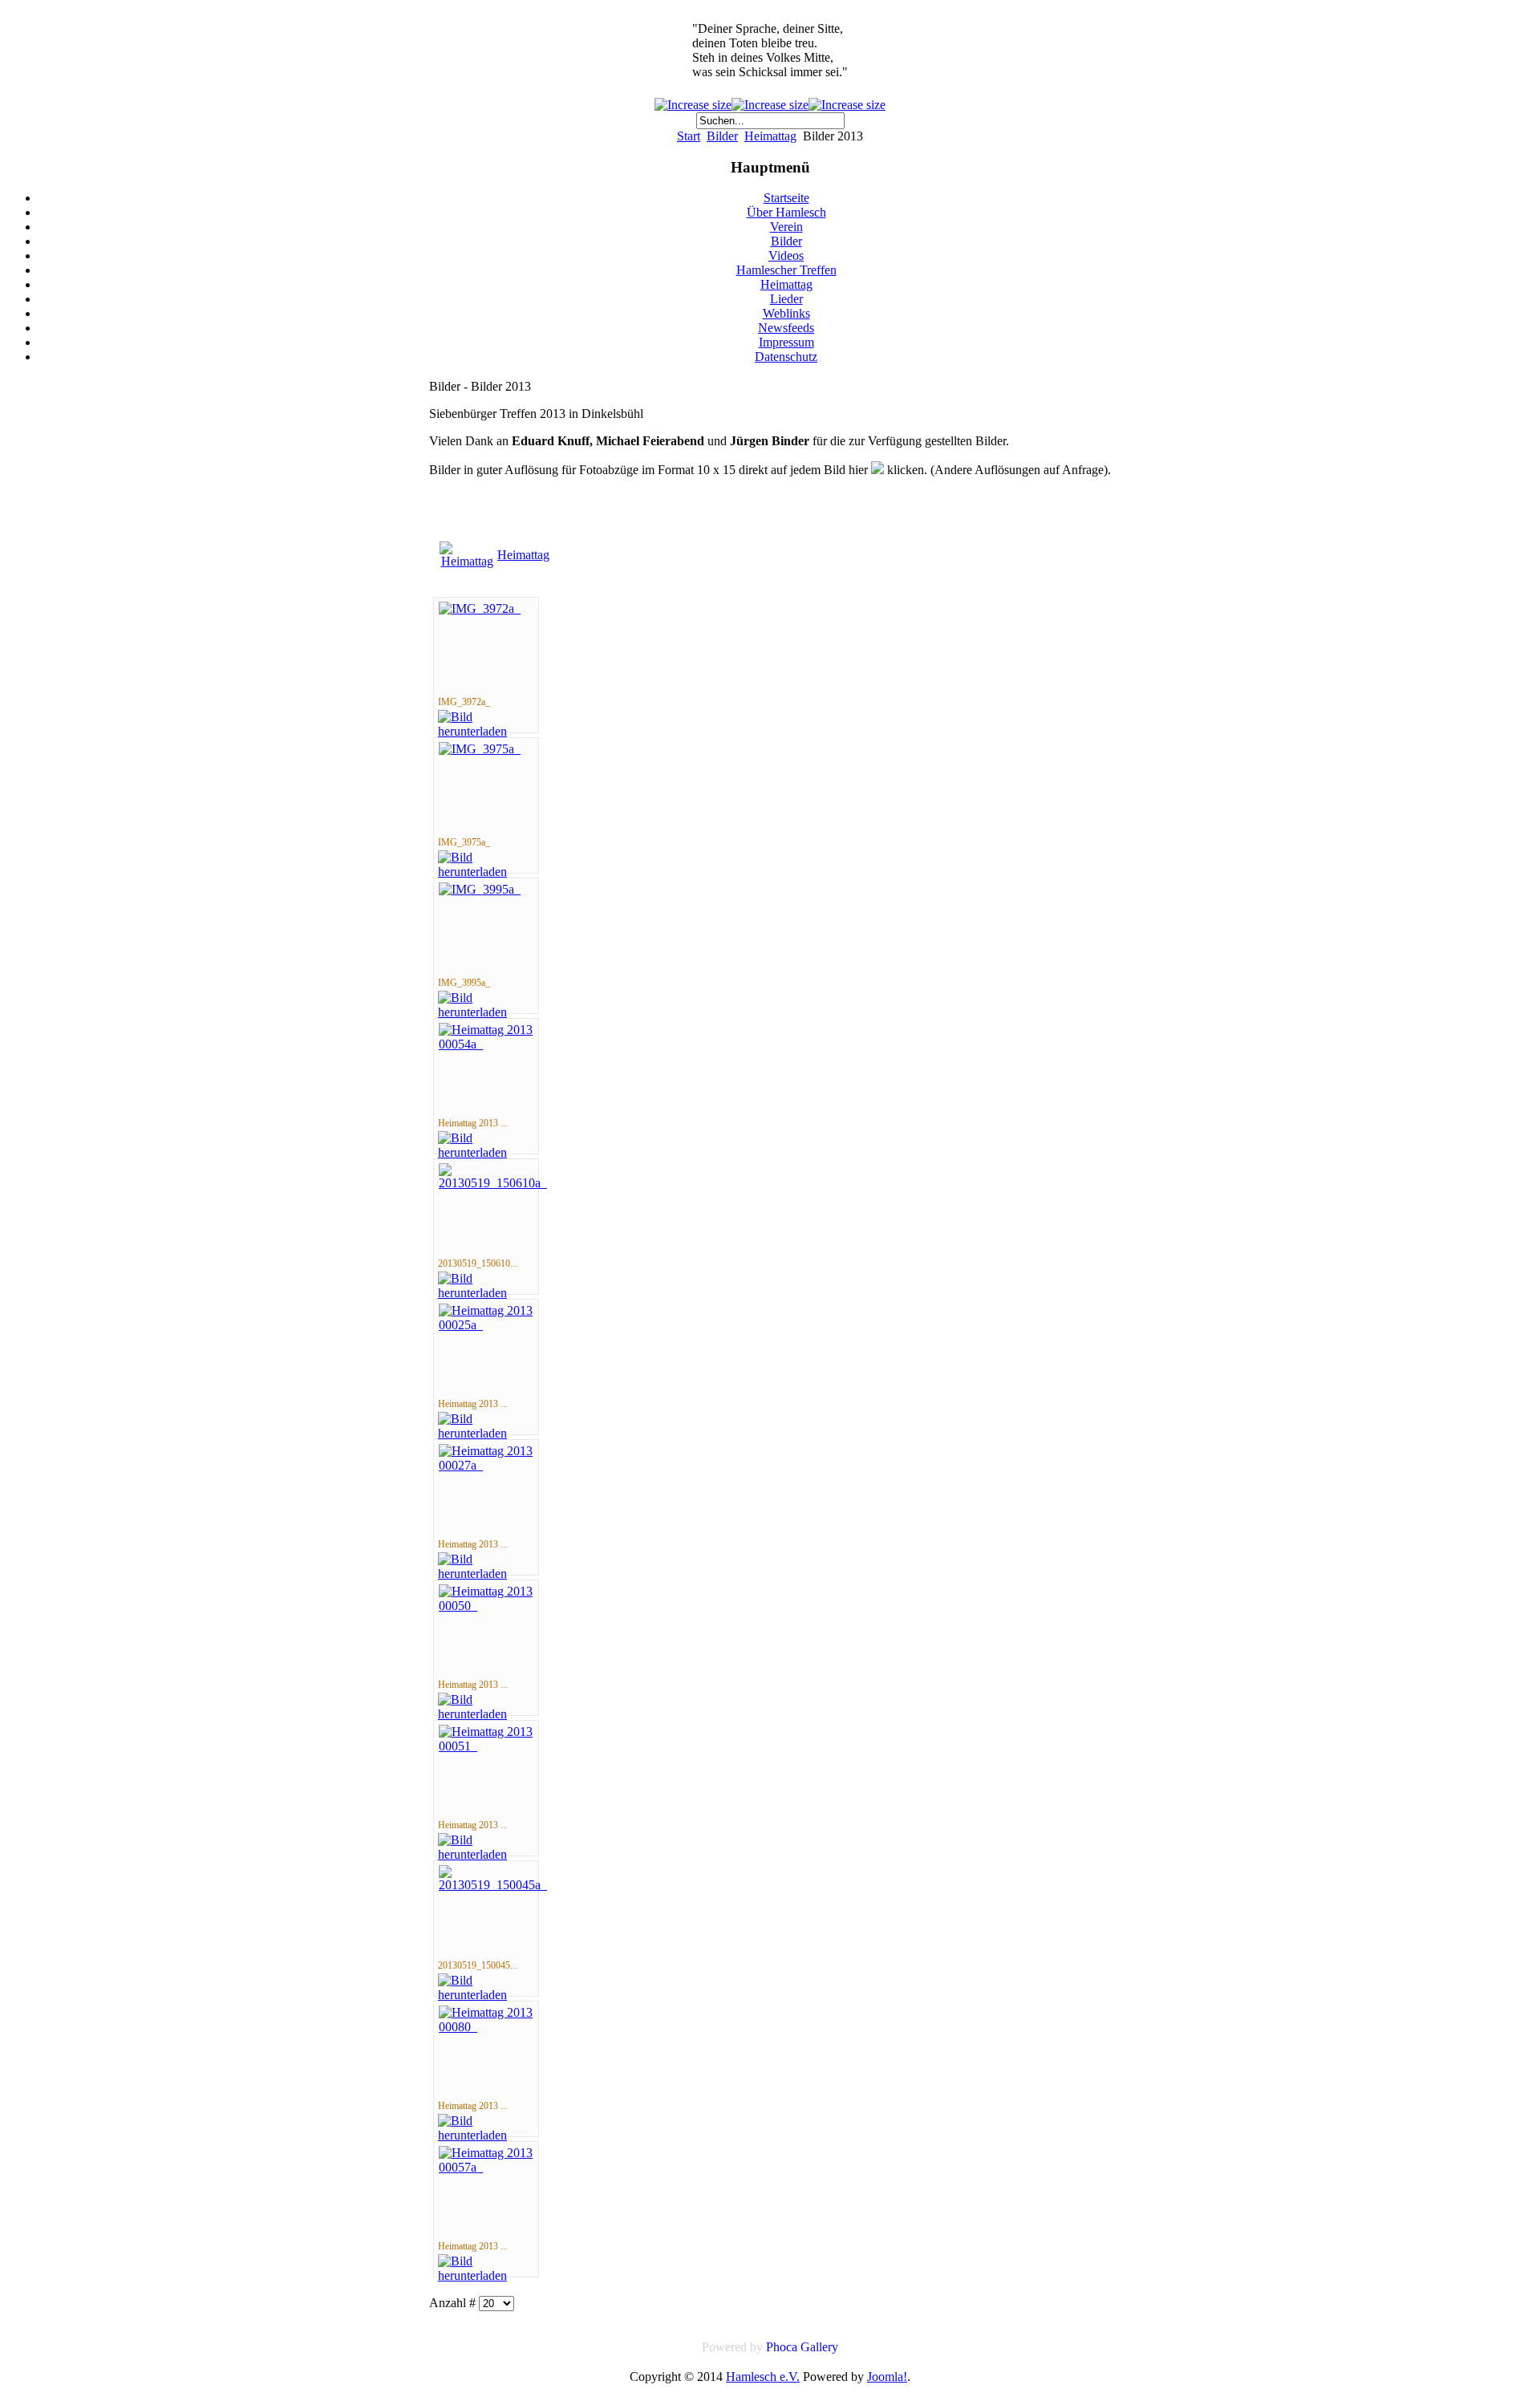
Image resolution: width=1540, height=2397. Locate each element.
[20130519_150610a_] (493, 1183)
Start (689, 136)
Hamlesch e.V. (763, 2377)
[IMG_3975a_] (480, 749)
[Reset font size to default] (847, 105)
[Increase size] (693, 105)
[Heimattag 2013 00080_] (486, 2027)
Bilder (722, 136)
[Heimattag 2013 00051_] (486, 1746)
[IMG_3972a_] (480, 608)
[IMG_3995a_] (480, 889)
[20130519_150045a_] (493, 1885)
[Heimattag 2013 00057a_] (486, 2167)
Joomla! (887, 2377)
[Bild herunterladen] (486, 731)
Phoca (782, 2347)
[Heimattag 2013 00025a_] (486, 1325)
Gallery (819, 2347)
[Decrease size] (770, 105)
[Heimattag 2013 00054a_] (486, 1044)
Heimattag (770, 136)
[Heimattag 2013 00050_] (486, 1606)
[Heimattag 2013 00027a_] (486, 1465)
